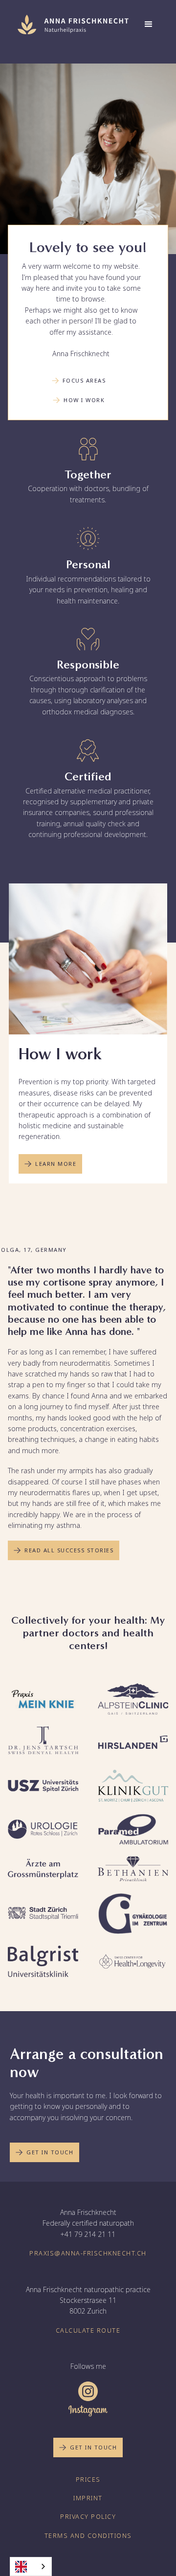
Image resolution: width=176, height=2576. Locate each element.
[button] (149, 24)
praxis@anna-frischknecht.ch (88, 2253)
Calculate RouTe (88, 2330)
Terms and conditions (88, 2536)
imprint (88, 2498)
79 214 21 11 (94, 2234)
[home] (71, 24)
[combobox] (31, 2566)
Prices (88, 2479)
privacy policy (88, 2517)
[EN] (31, 2566)
